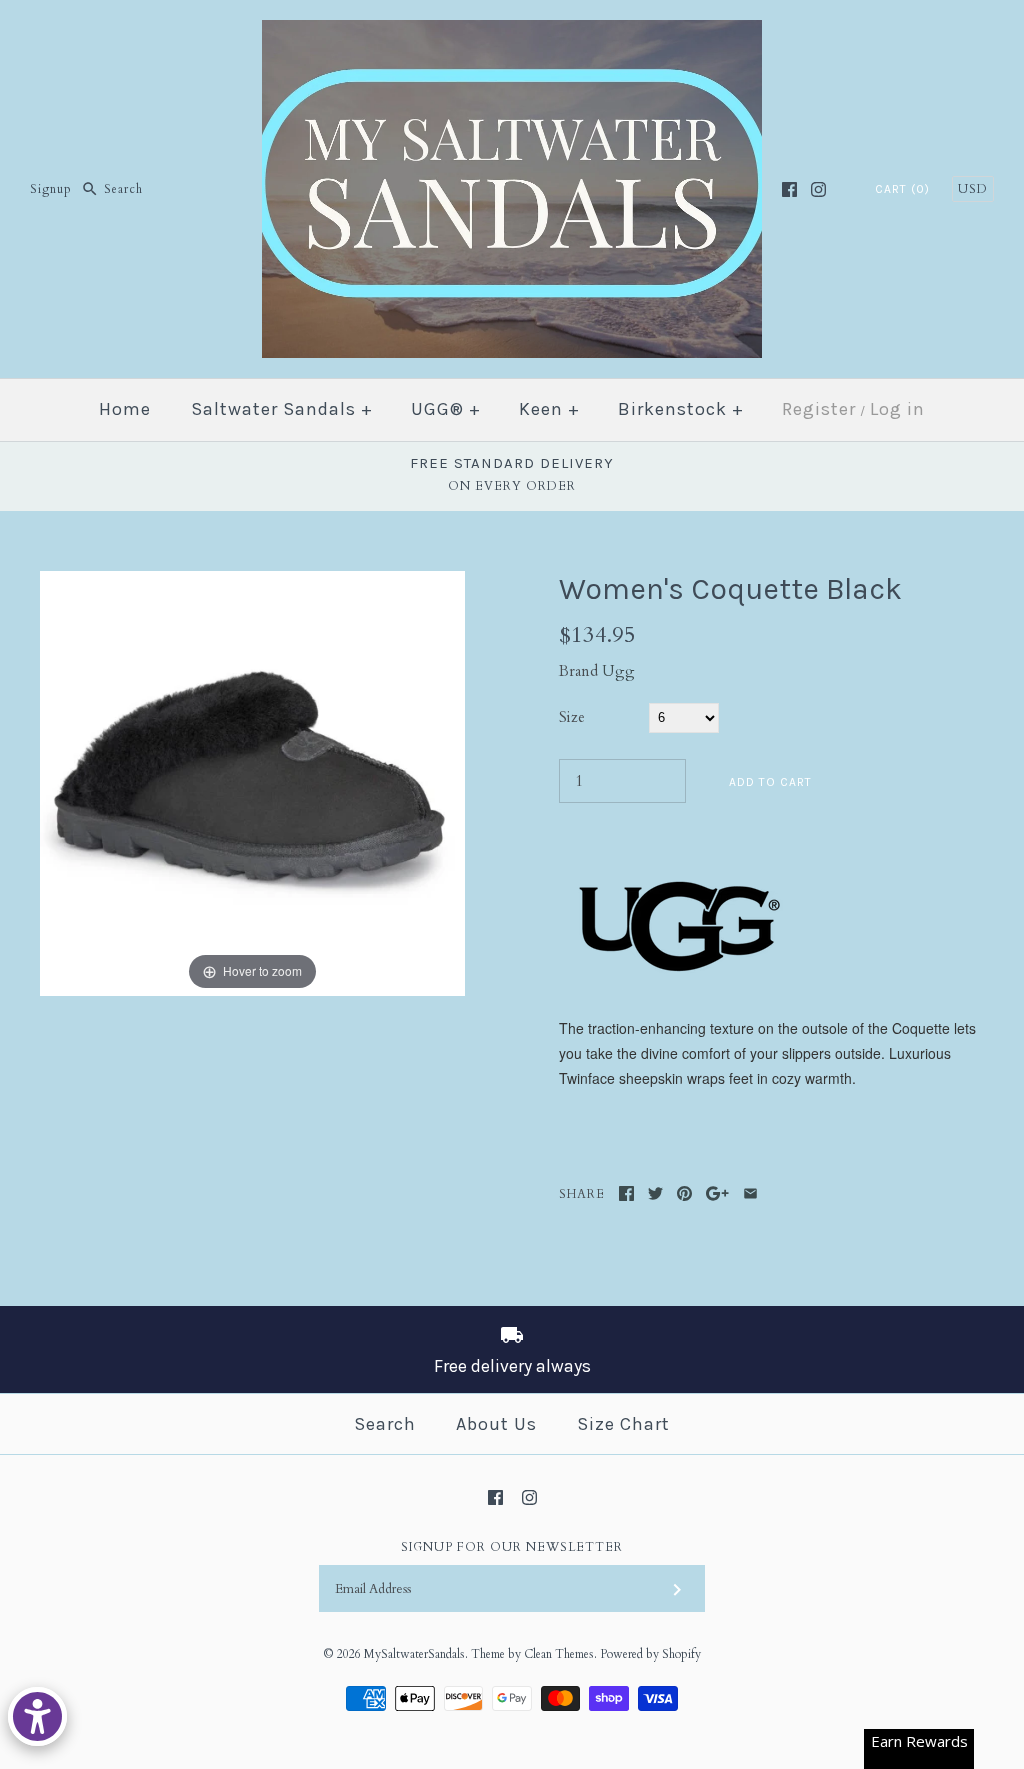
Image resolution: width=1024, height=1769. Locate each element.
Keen (549, 409)
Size (572, 717)
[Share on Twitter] (655, 1193)
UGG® (446, 409)
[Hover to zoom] (252, 782)
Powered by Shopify (650, 1654)
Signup (51, 189)
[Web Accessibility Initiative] (37, 1716)
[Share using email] (750, 1193)
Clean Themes (559, 1654)
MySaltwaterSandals (414, 1654)
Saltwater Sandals (282, 409)
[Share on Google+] (717, 1193)
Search (385, 1424)
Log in (897, 409)
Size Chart (623, 1424)
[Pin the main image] (684, 1193)
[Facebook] (789, 189)
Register (819, 409)
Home (125, 409)
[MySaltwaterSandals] (512, 32)
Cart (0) (902, 189)
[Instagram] (818, 189)
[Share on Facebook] (626, 1193)
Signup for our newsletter (512, 1547)
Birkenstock (681, 409)
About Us (496, 1424)
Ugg (618, 671)
